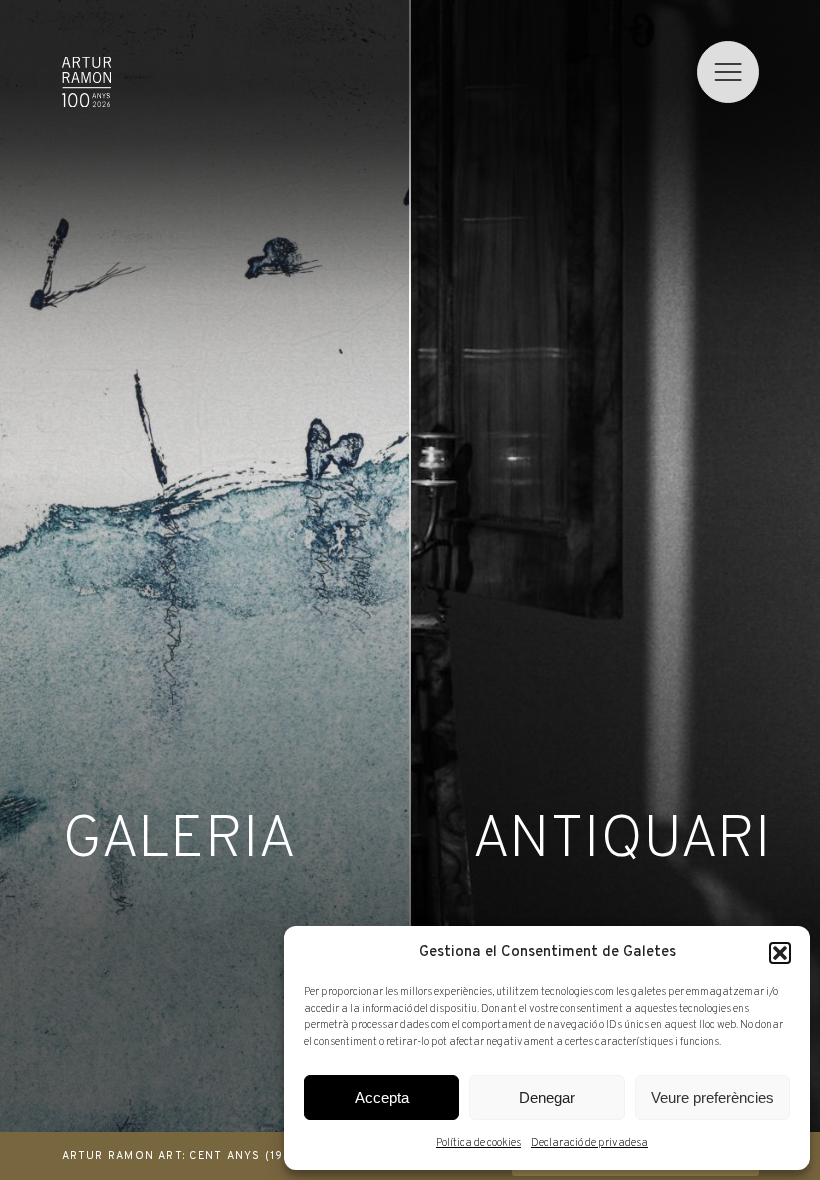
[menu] (728, 72)
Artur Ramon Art (86, 81)
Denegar (547, 1097)
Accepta (382, 1097)
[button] (780, 953)
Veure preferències (712, 1097)
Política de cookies (478, 1143)
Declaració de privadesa (589, 1143)
